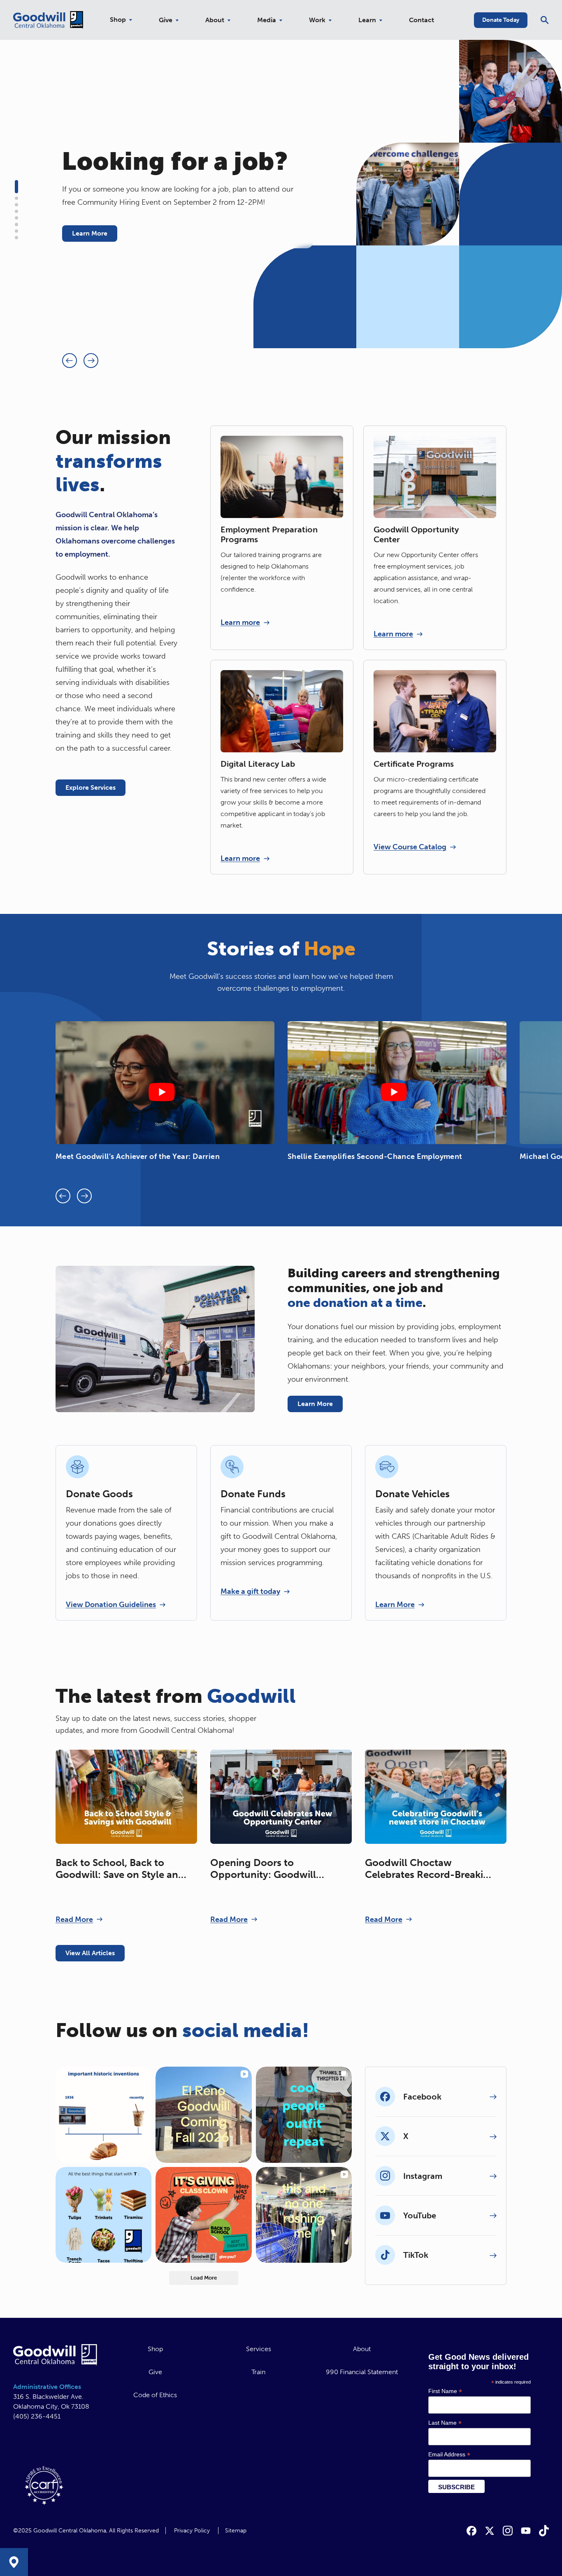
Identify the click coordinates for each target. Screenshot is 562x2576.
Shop (118, 20)
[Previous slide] (70, 361)
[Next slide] (91, 361)
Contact (421, 20)
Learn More (90, 233)
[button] (16, 187)
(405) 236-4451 (37, 2416)
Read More (74, 1919)
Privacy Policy (192, 2531)
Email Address (449, 2455)
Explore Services (91, 787)
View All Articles (90, 1953)
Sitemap (236, 2531)
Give (166, 20)
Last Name (445, 2423)
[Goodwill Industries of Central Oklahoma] (48, 20)
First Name (445, 2391)
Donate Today (501, 20)
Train (258, 2372)
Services (259, 2349)
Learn (367, 20)
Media (267, 20)
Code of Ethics (155, 2395)
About (215, 20)
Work (317, 20)
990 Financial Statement (362, 2372)
